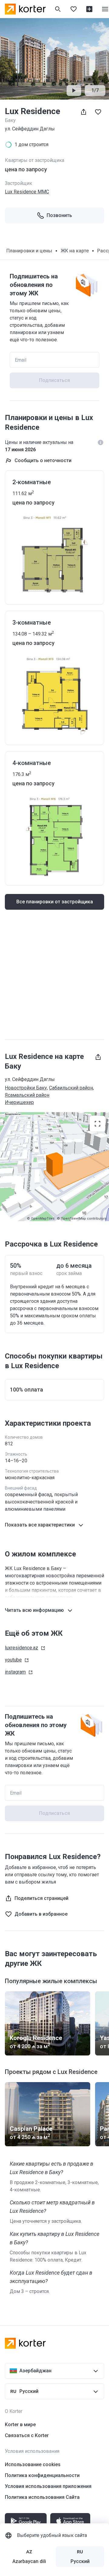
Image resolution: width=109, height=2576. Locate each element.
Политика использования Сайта (42, 2497)
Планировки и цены (29, 251)
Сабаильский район (71, 1088)
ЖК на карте (75, 251)
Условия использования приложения (48, 2486)
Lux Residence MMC (27, 192)
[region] (54, 1167)
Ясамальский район (27, 1095)
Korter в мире (20, 2425)
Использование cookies (33, 2464)
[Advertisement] (54, 977)
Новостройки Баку (26, 1088)
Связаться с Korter (27, 2435)
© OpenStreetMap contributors (82, 1219)
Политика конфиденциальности (42, 2475)
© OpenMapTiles (41, 1219)
